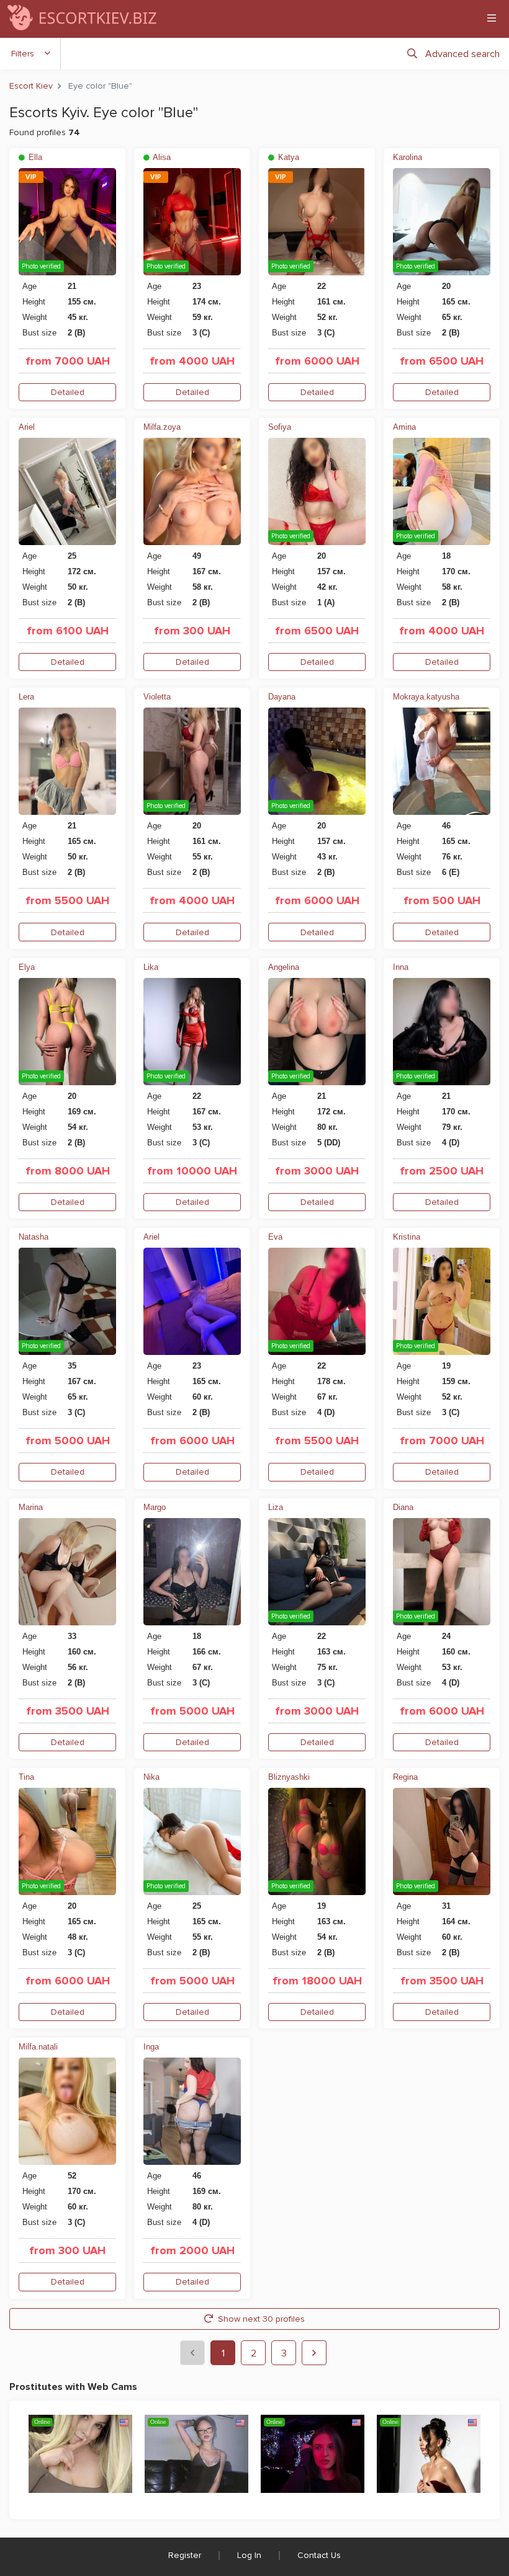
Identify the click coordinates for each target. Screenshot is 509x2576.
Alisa (161, 157)
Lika (151, 967)
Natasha (34, 1237)
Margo (155, 1507)
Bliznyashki (289, 1777)
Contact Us (319, 2555)
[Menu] (492, 18)
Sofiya (280, 427)
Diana (403, 1507)
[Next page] (314, 2353)
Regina (405, 1777)
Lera (26, 697)
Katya (287, 157)
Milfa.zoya (162, 427)
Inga (151, 2047)
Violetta (157, 697)
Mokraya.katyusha (426, 697)
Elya (27, 967)
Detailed (68, 392)
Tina (26, 1777)
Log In (249, 2555)
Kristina (407, 1237)
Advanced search (462, 54)
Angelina (284, 967)
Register (185, 2555)
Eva (275, 1237)
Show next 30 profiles (261, 2319)
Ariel (27, 427)
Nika (151, 1777)
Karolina (408, 157)
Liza (276, 1507)
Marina (31, 1507)
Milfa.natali (38, 2047)
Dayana (282, 697)
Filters (23, 54)
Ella (34, 157)
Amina (404, 427)
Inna (401, 967)
